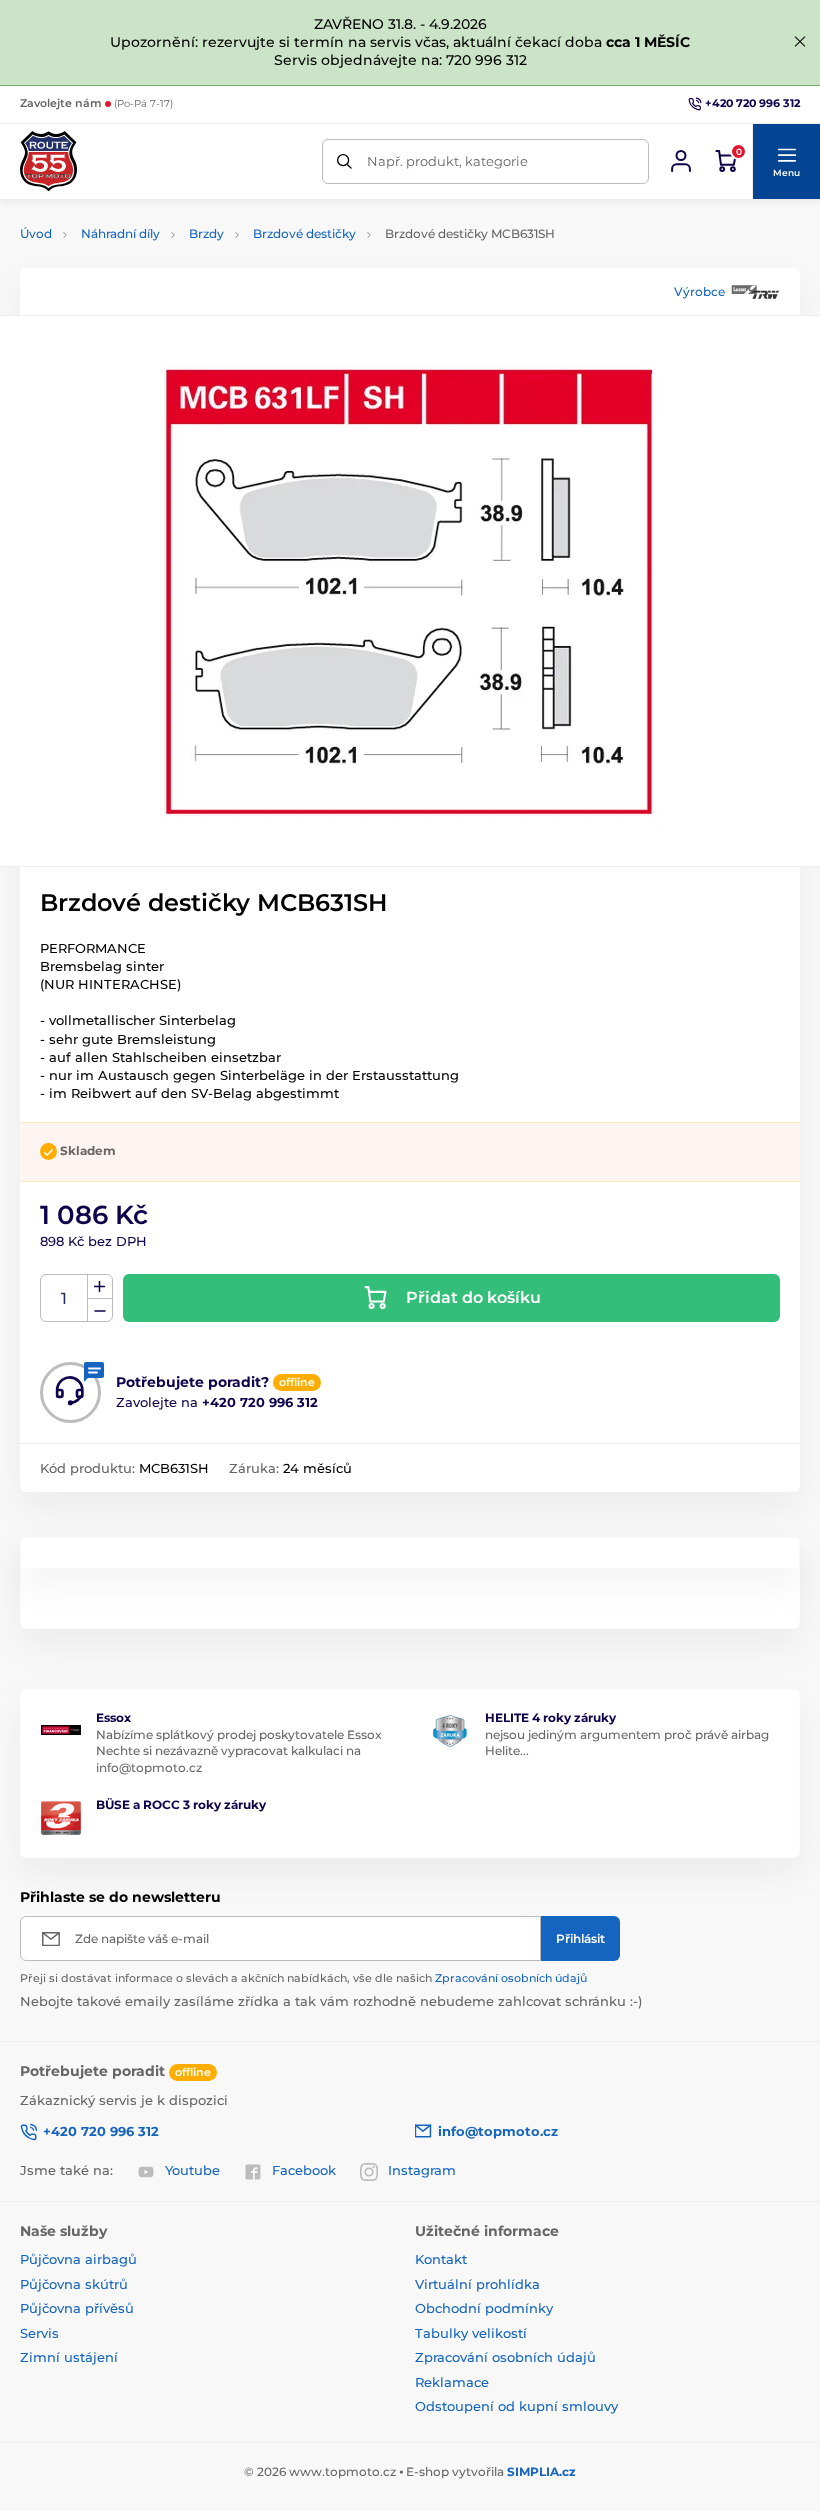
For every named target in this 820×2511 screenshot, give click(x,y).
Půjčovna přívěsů (77, 2308)
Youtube (192, 2170)
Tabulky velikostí (471, 2333)
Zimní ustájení (69, 2357)
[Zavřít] (800, 42)
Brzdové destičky (304, 233)
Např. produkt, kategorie (447, 161)
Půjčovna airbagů (78, 2259)
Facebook (304, 2170)
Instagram (422, 2170)
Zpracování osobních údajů (511, 1978)
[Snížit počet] (100, 1310)
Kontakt (441, 2259)
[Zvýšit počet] (100, 1287)
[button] (786, 162)
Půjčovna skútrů (74, 2284)
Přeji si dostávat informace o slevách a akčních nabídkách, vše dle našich (303, 1978)
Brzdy (206, 233)
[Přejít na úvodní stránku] (48, 161)
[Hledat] (344, 161)
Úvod (36, 233)
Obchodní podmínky (484, 2308)
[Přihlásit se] (681, 161)
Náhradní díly (120, 233)
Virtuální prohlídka (477, 2284)
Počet (64, 1298)
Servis (39, 2333)
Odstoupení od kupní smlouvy (516, 2406)
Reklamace (452, 2382)
